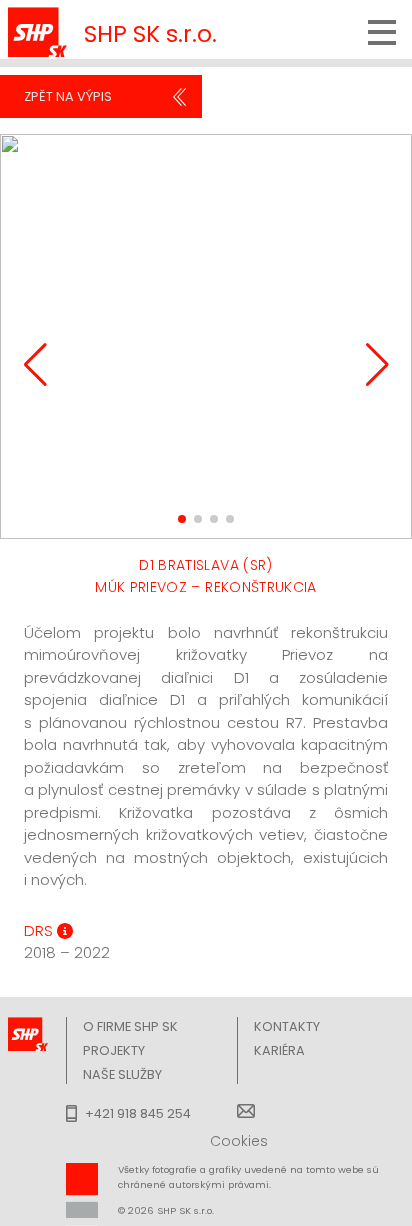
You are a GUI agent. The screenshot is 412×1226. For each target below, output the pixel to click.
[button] (182, 519)
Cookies (239, 1141)
